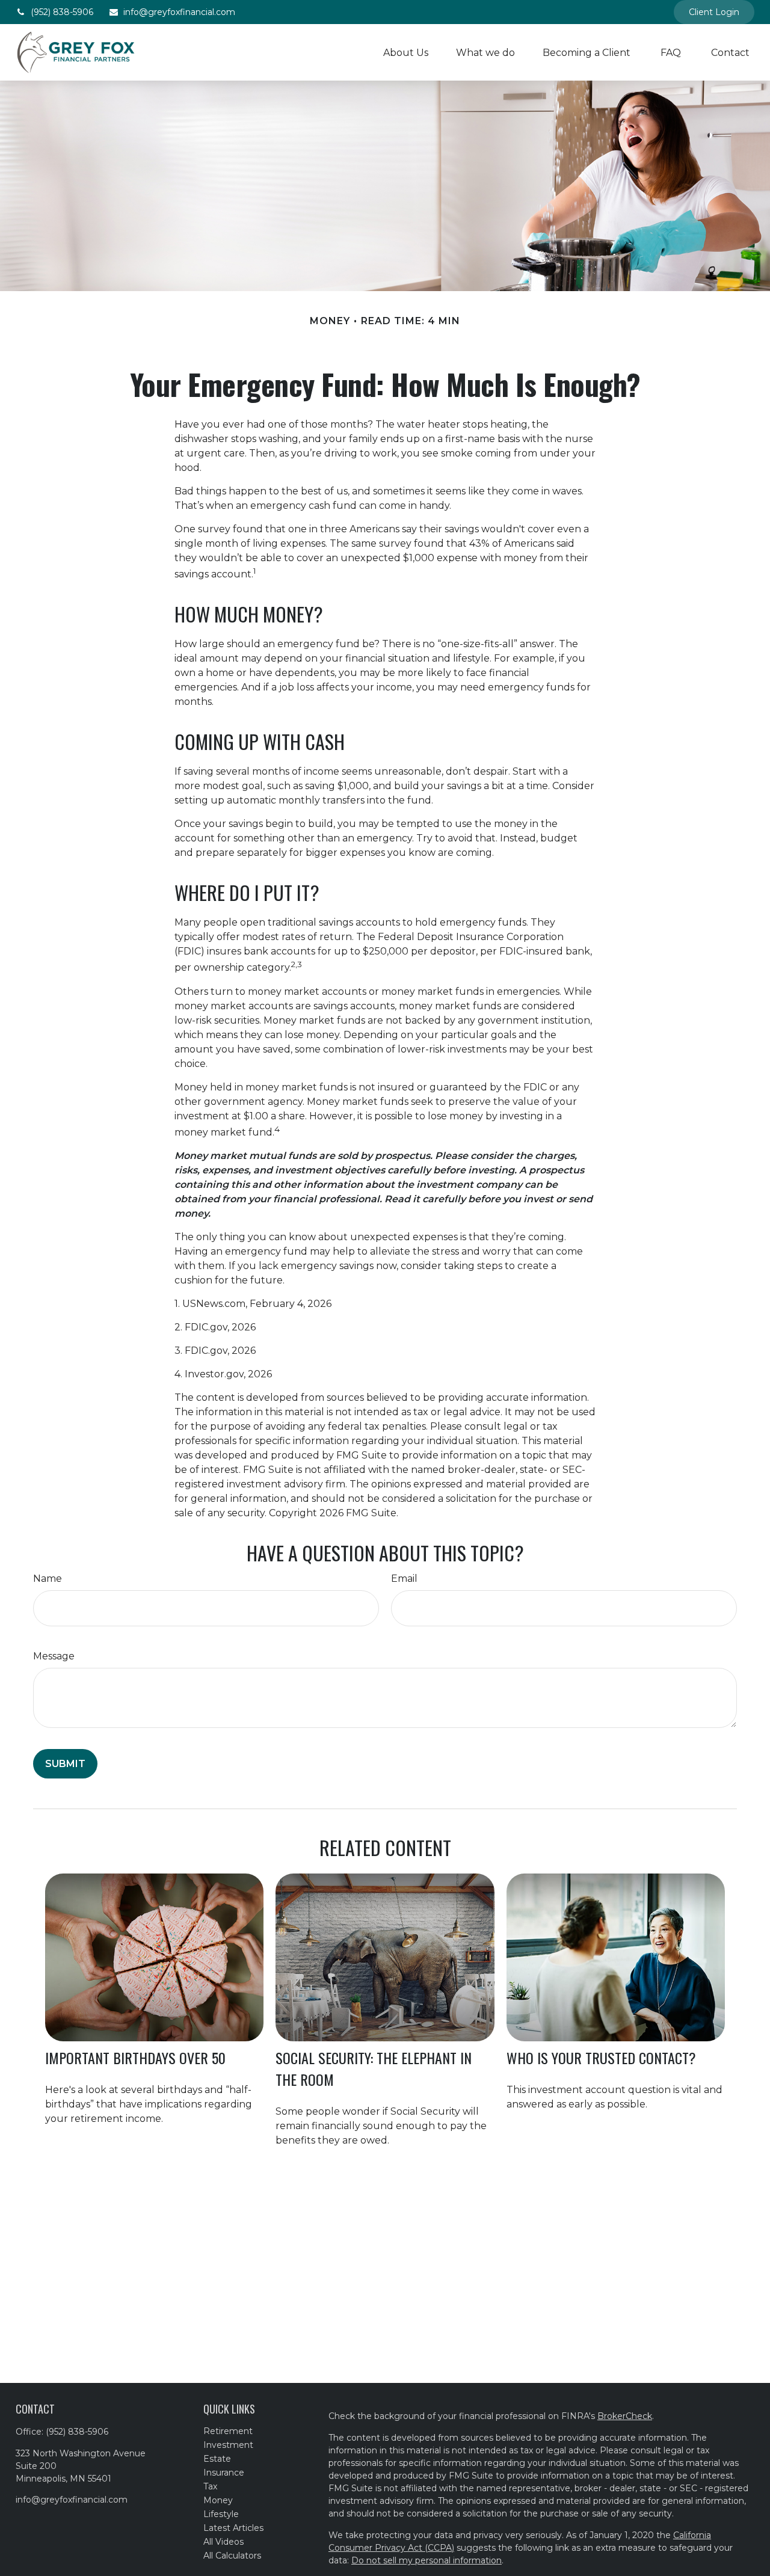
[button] (406, 52)
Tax (210, 2486)
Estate (217, 2459)
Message (54, 1656)
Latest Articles (233, 2528)
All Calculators (232, 2556)
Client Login (714, 12)
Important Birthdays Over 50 (135, 2058)
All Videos (223, 2542)
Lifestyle (221, 2514)
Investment (228, 2445)
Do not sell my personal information (427, 2560)
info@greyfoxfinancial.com (179, 12)
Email (404, 1578)
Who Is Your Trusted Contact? (601, 2058)
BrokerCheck (625, 2416)
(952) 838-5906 (62, 12)
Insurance (224, 2473)
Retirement (228, 2431)
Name (48, 1578)
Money (218, 2500)
